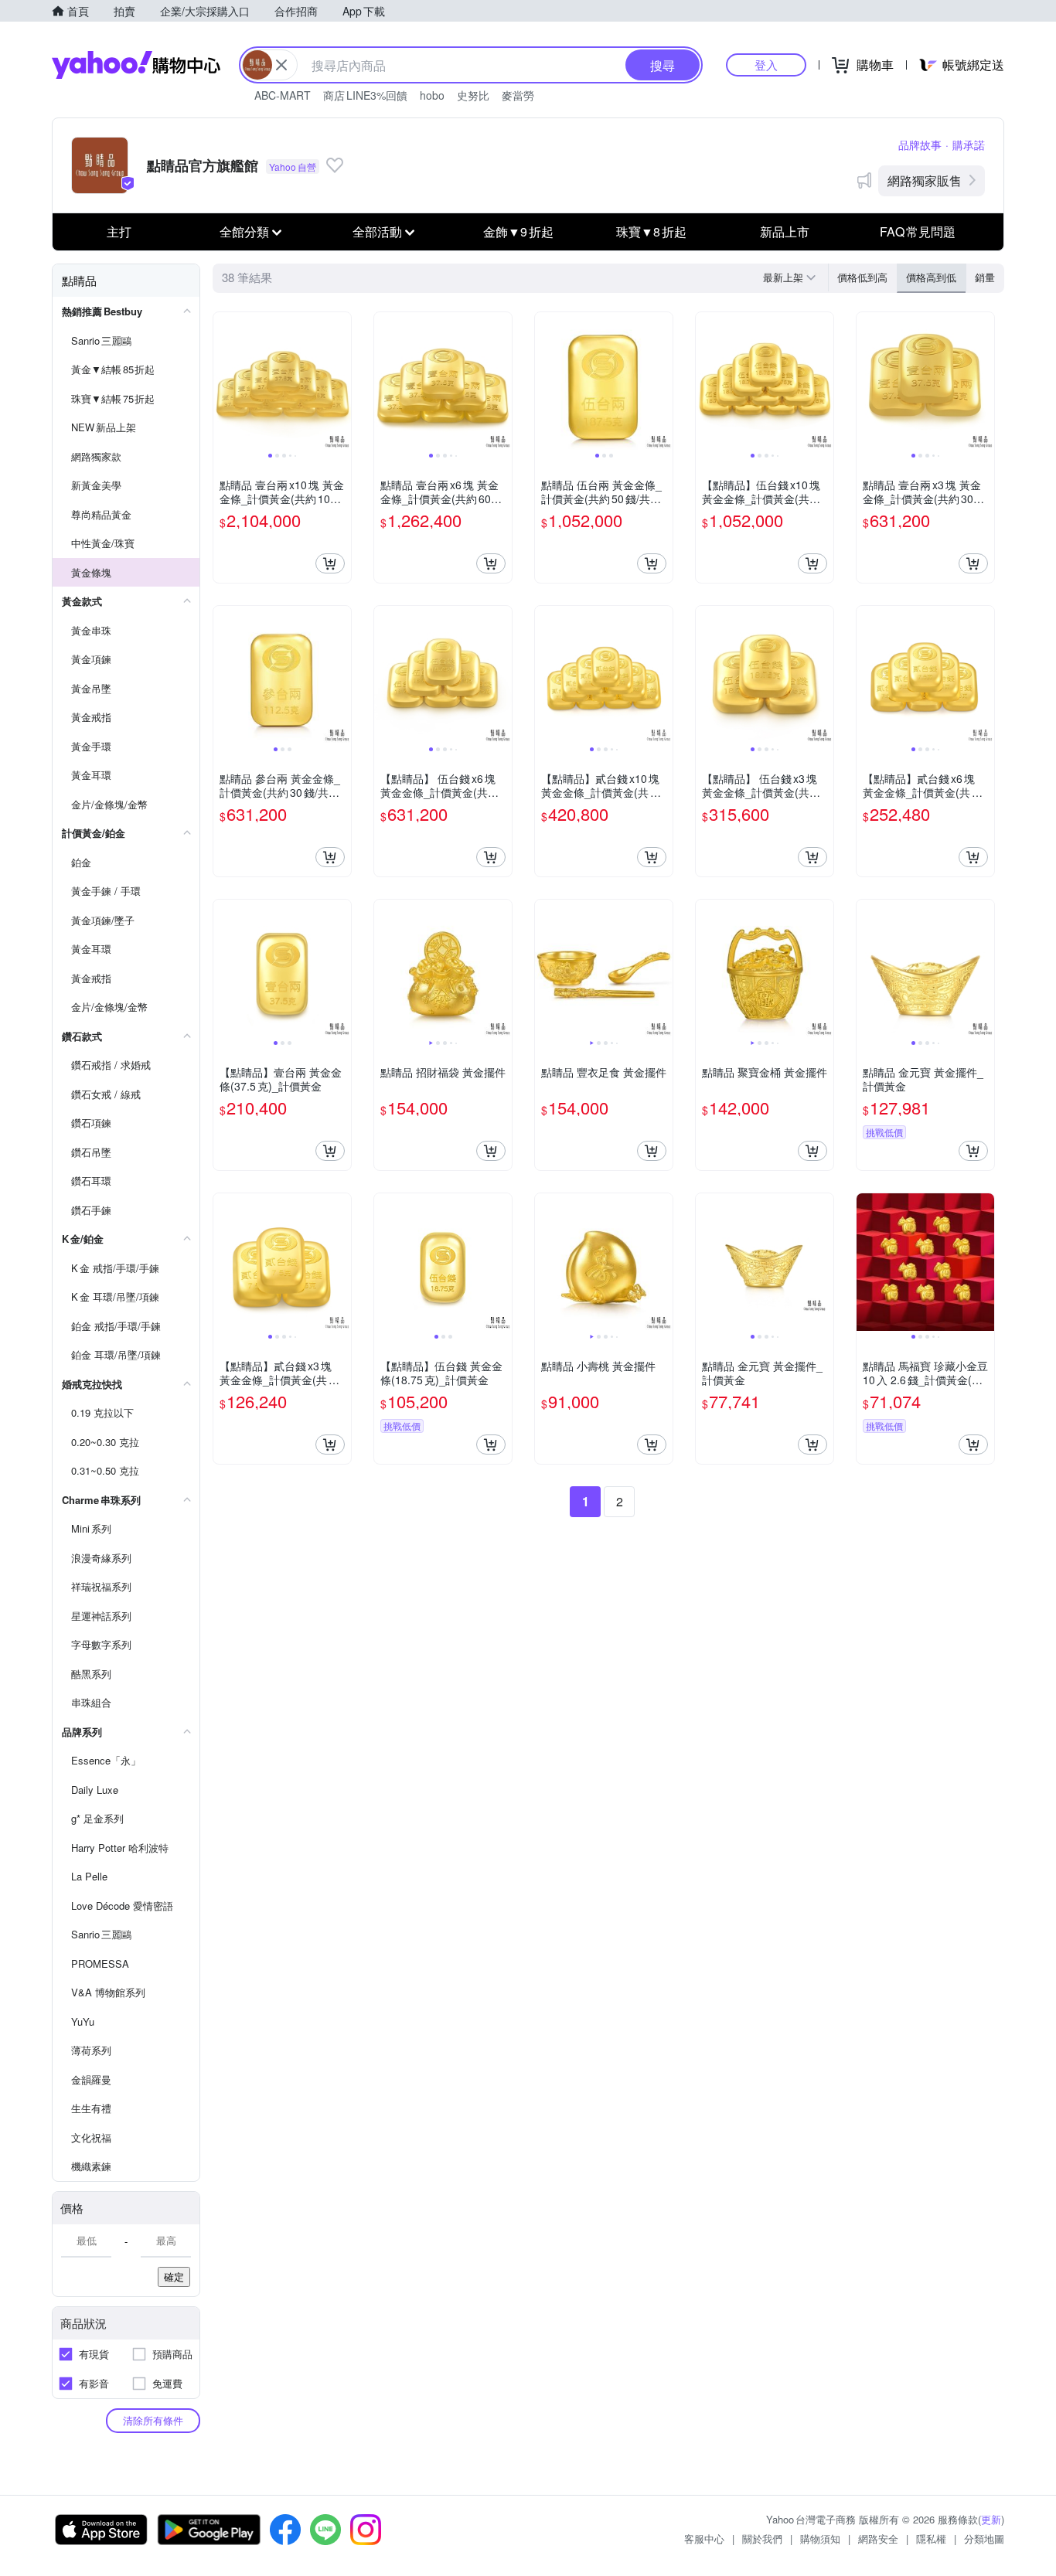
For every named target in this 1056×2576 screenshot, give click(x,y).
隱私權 (931, 2539)
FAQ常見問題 (918, 231)
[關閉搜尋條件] (281, 65)
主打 (119, 231)
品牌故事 (920, 145)
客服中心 (704, 2539)
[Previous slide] (223, 381)
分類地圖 (984, 2539)
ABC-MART (283, 95)
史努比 (473, 95)
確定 (174, 2277)
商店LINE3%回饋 (365, 95)
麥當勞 (518, 95)
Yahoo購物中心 (136, 65)
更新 (991, 2519)
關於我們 (762, 2539)
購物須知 (820, 2539)
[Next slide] (341, 381)
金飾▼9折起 (518, 231)
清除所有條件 (153, 2420)
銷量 (985, 277)
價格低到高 (862, 277)
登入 (766, 65)
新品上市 (785, 231)
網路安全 (878, 2539)
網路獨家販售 (925, 180)
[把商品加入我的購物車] (330, 563)
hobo (432, 95)
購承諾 (969, 145)
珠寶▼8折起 (651, 231)
